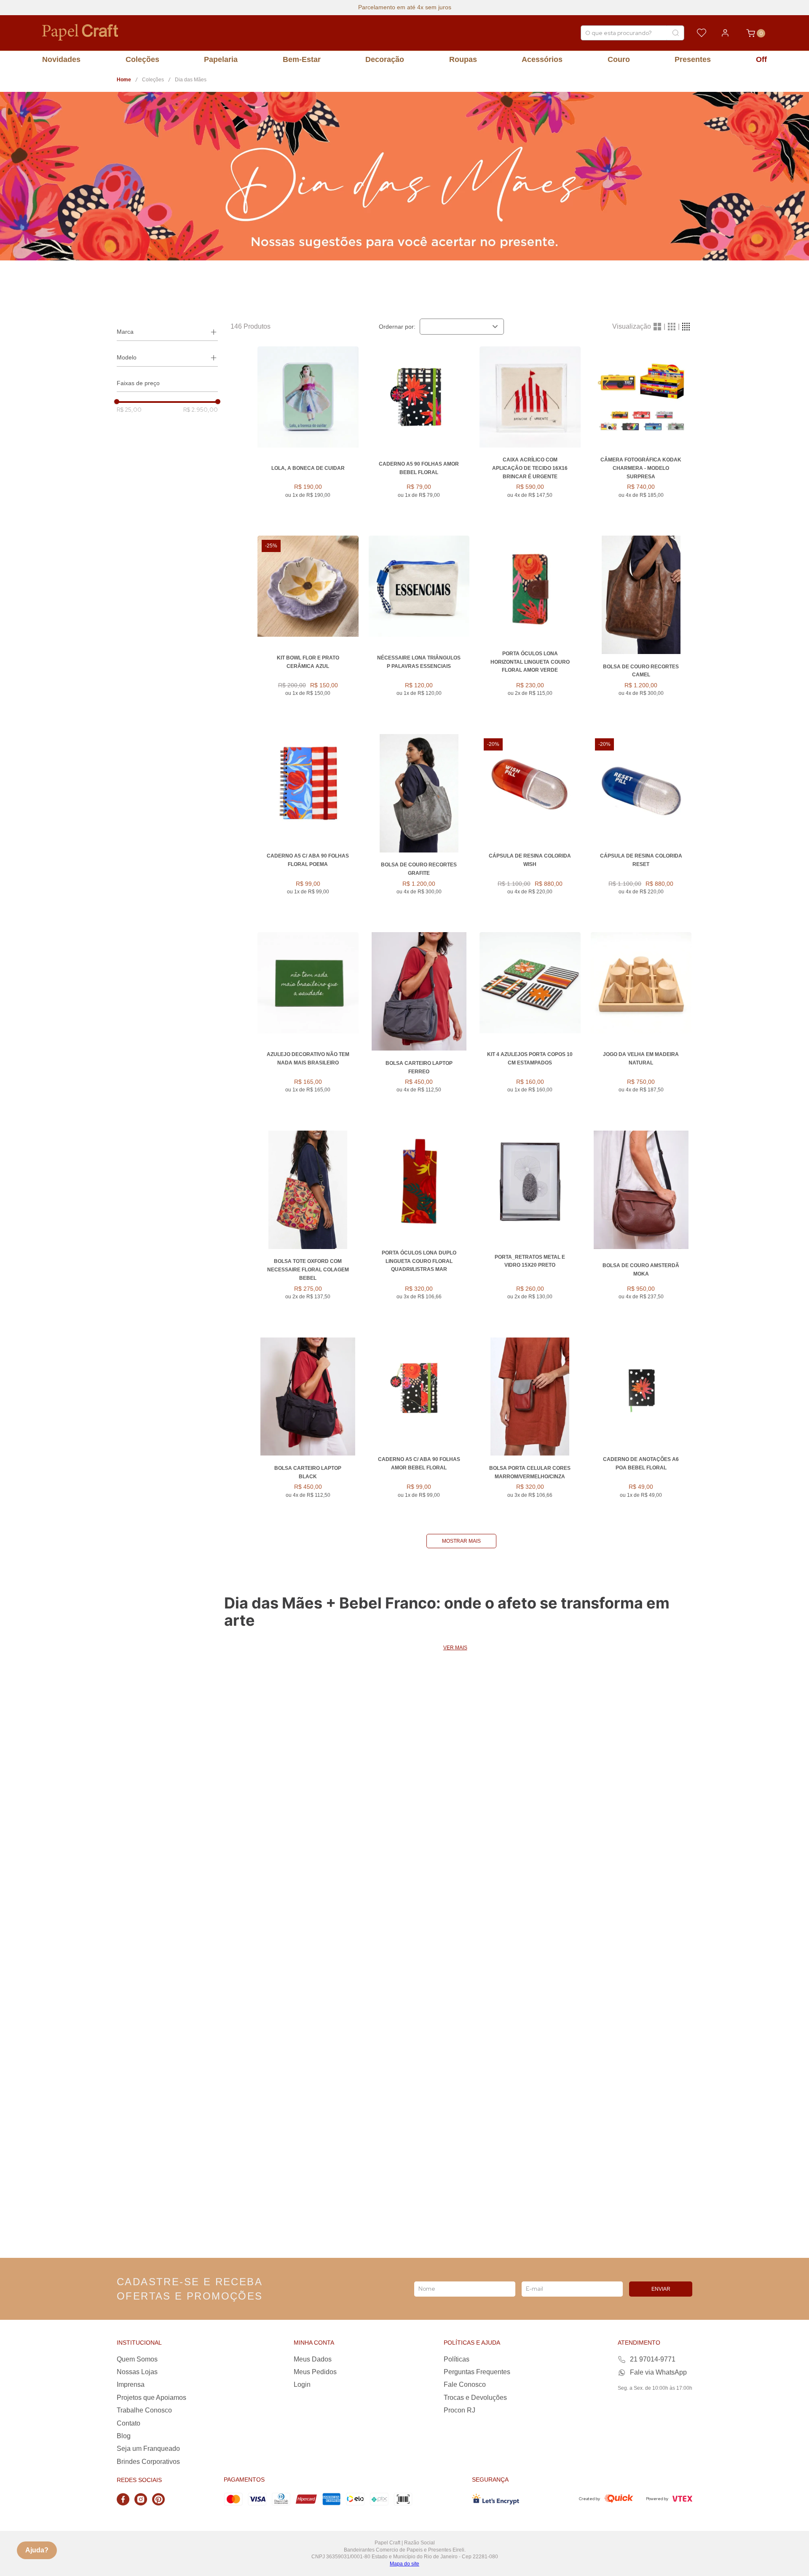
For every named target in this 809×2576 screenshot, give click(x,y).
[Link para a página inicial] (124, 80)
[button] (167, 332)
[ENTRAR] (725, 33)
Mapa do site (404, 2564)
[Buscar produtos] (675, 33)
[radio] (657, 327)
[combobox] (632, 33)
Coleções (153, 80)
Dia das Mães (191, 80)
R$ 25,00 (129, 410)
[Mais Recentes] (462, 327)
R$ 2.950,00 (201, 410)
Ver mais (455, 1648)
